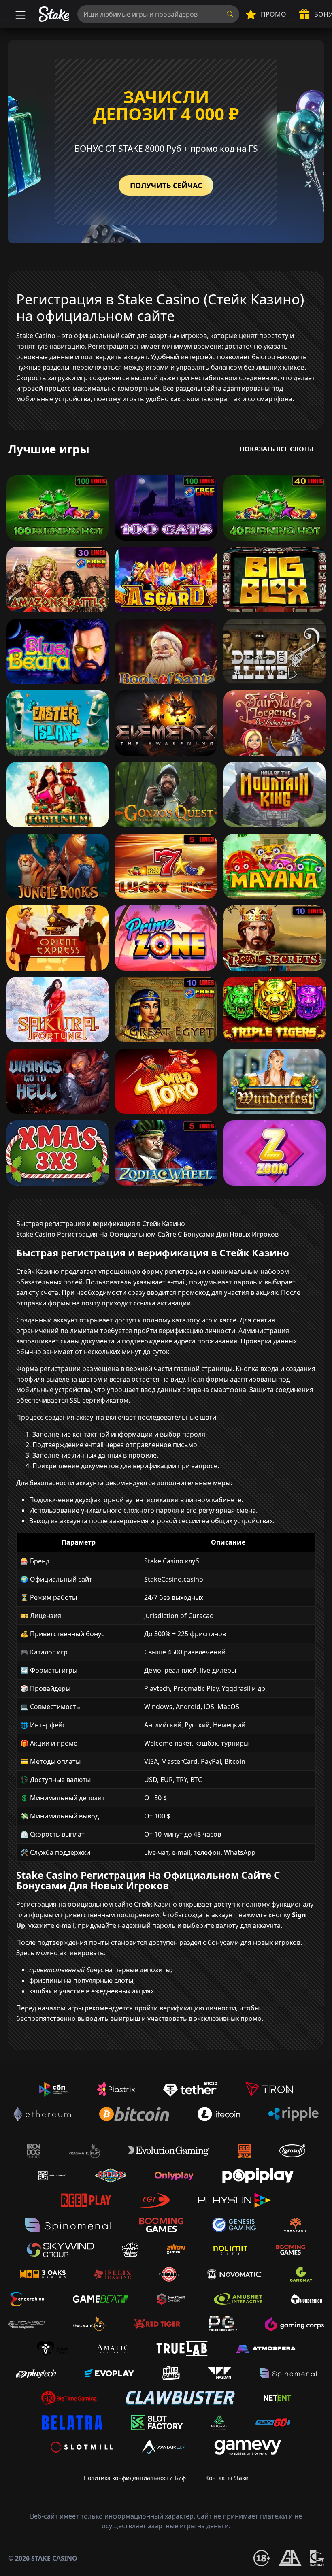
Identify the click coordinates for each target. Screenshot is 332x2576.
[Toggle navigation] (19, 14)
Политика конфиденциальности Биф (135, 2478)
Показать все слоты (277, 449)
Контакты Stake (227, 2478)
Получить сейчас (166, 185)
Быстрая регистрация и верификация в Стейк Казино (101, 1224)
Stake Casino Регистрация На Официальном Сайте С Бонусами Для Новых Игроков (147, 1234)
